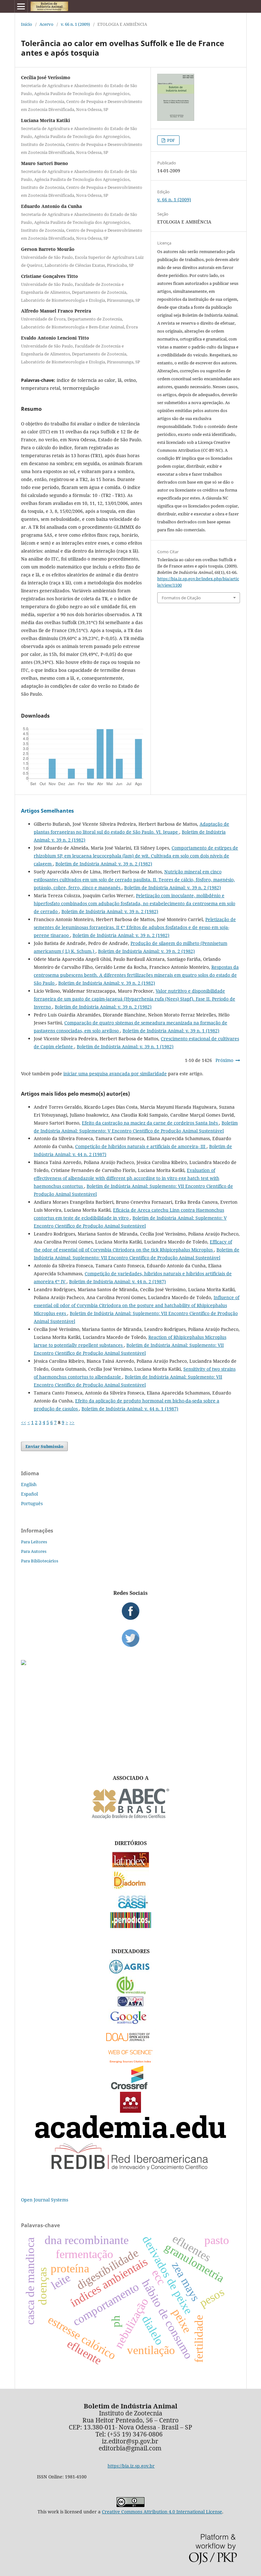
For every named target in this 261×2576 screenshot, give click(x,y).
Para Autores (34, 1551)
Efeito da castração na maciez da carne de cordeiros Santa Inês (150, 1123)
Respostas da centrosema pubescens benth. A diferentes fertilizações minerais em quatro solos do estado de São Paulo (136, 975)
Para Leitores (34, 1542)
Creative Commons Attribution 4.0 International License (162, 2512)
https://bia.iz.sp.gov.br (131, 2466)
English (29, 1484)
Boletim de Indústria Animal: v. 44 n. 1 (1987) (130, 1409)
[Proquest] (130, 2004)
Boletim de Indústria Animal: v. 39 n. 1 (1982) (171, 1031)
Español (29, 1494)
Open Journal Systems (45, 2200)
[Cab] (130, 1992)
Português (32, 1503)
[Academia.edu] (130, 2136)
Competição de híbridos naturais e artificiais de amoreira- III (141, 1146)
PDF (171, 140)
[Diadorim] (130, 1888)
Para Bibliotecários (40, 1561)
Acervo (46, 24)
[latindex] (131, 1866)
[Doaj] (130, 2043)
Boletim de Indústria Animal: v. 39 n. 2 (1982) (104, 864)
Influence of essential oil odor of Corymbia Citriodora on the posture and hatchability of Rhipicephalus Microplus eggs (137, 1305)
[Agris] (131, 1972)
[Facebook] (130, 1611)
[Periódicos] (131, 1926)
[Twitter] (130, 1638)
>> (72, 1422)
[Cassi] (131, 1908)
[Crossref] (130, 2087)
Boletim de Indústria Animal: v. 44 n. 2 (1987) (117, 1281)
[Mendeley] (130, 2111)
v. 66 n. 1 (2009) (75, 24)
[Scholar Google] (131, 2025)
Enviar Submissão (44, 1446)
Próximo (224, 1060)
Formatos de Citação (181, 598)
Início (27, 24)
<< (24, 1422)
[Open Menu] (21, 6)
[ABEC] (130, 1818)
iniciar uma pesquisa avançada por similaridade (115, 1074)
